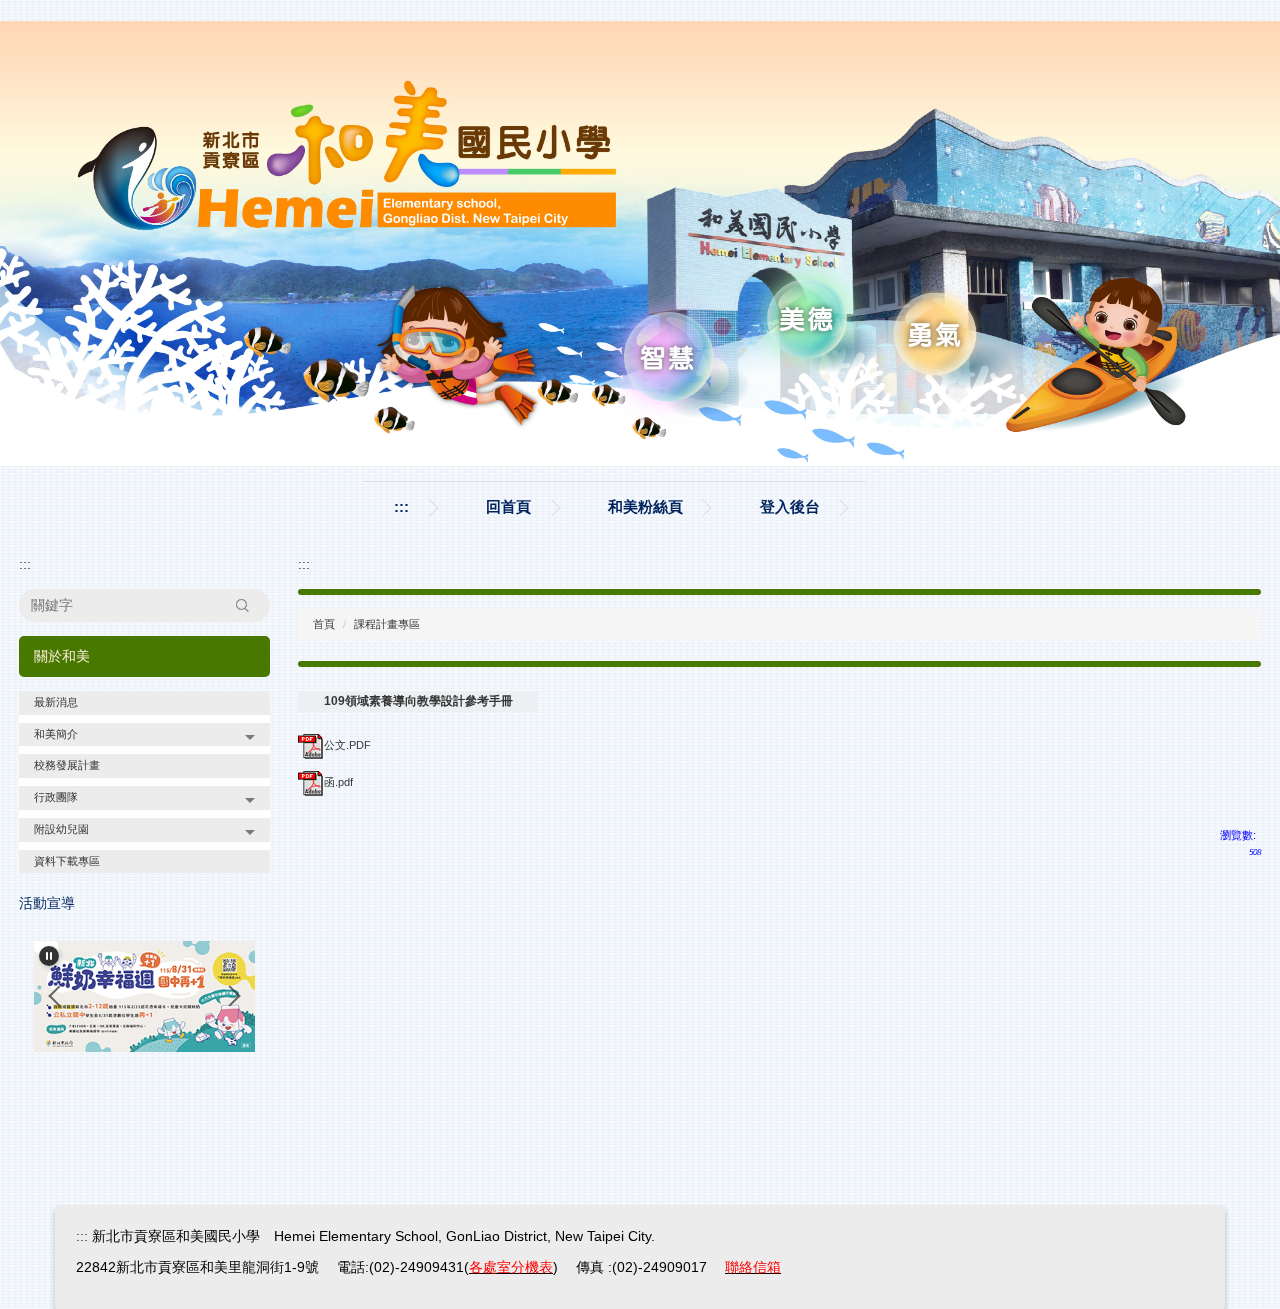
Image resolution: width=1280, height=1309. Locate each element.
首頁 (324, 624)
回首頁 (508, 506)
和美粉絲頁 (645, 506)
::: (401, 506)
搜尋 (242, 605)
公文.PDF (347, 745)
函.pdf (338, 782)
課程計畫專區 (387, 624)
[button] (144, 735)
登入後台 (790, 506)
